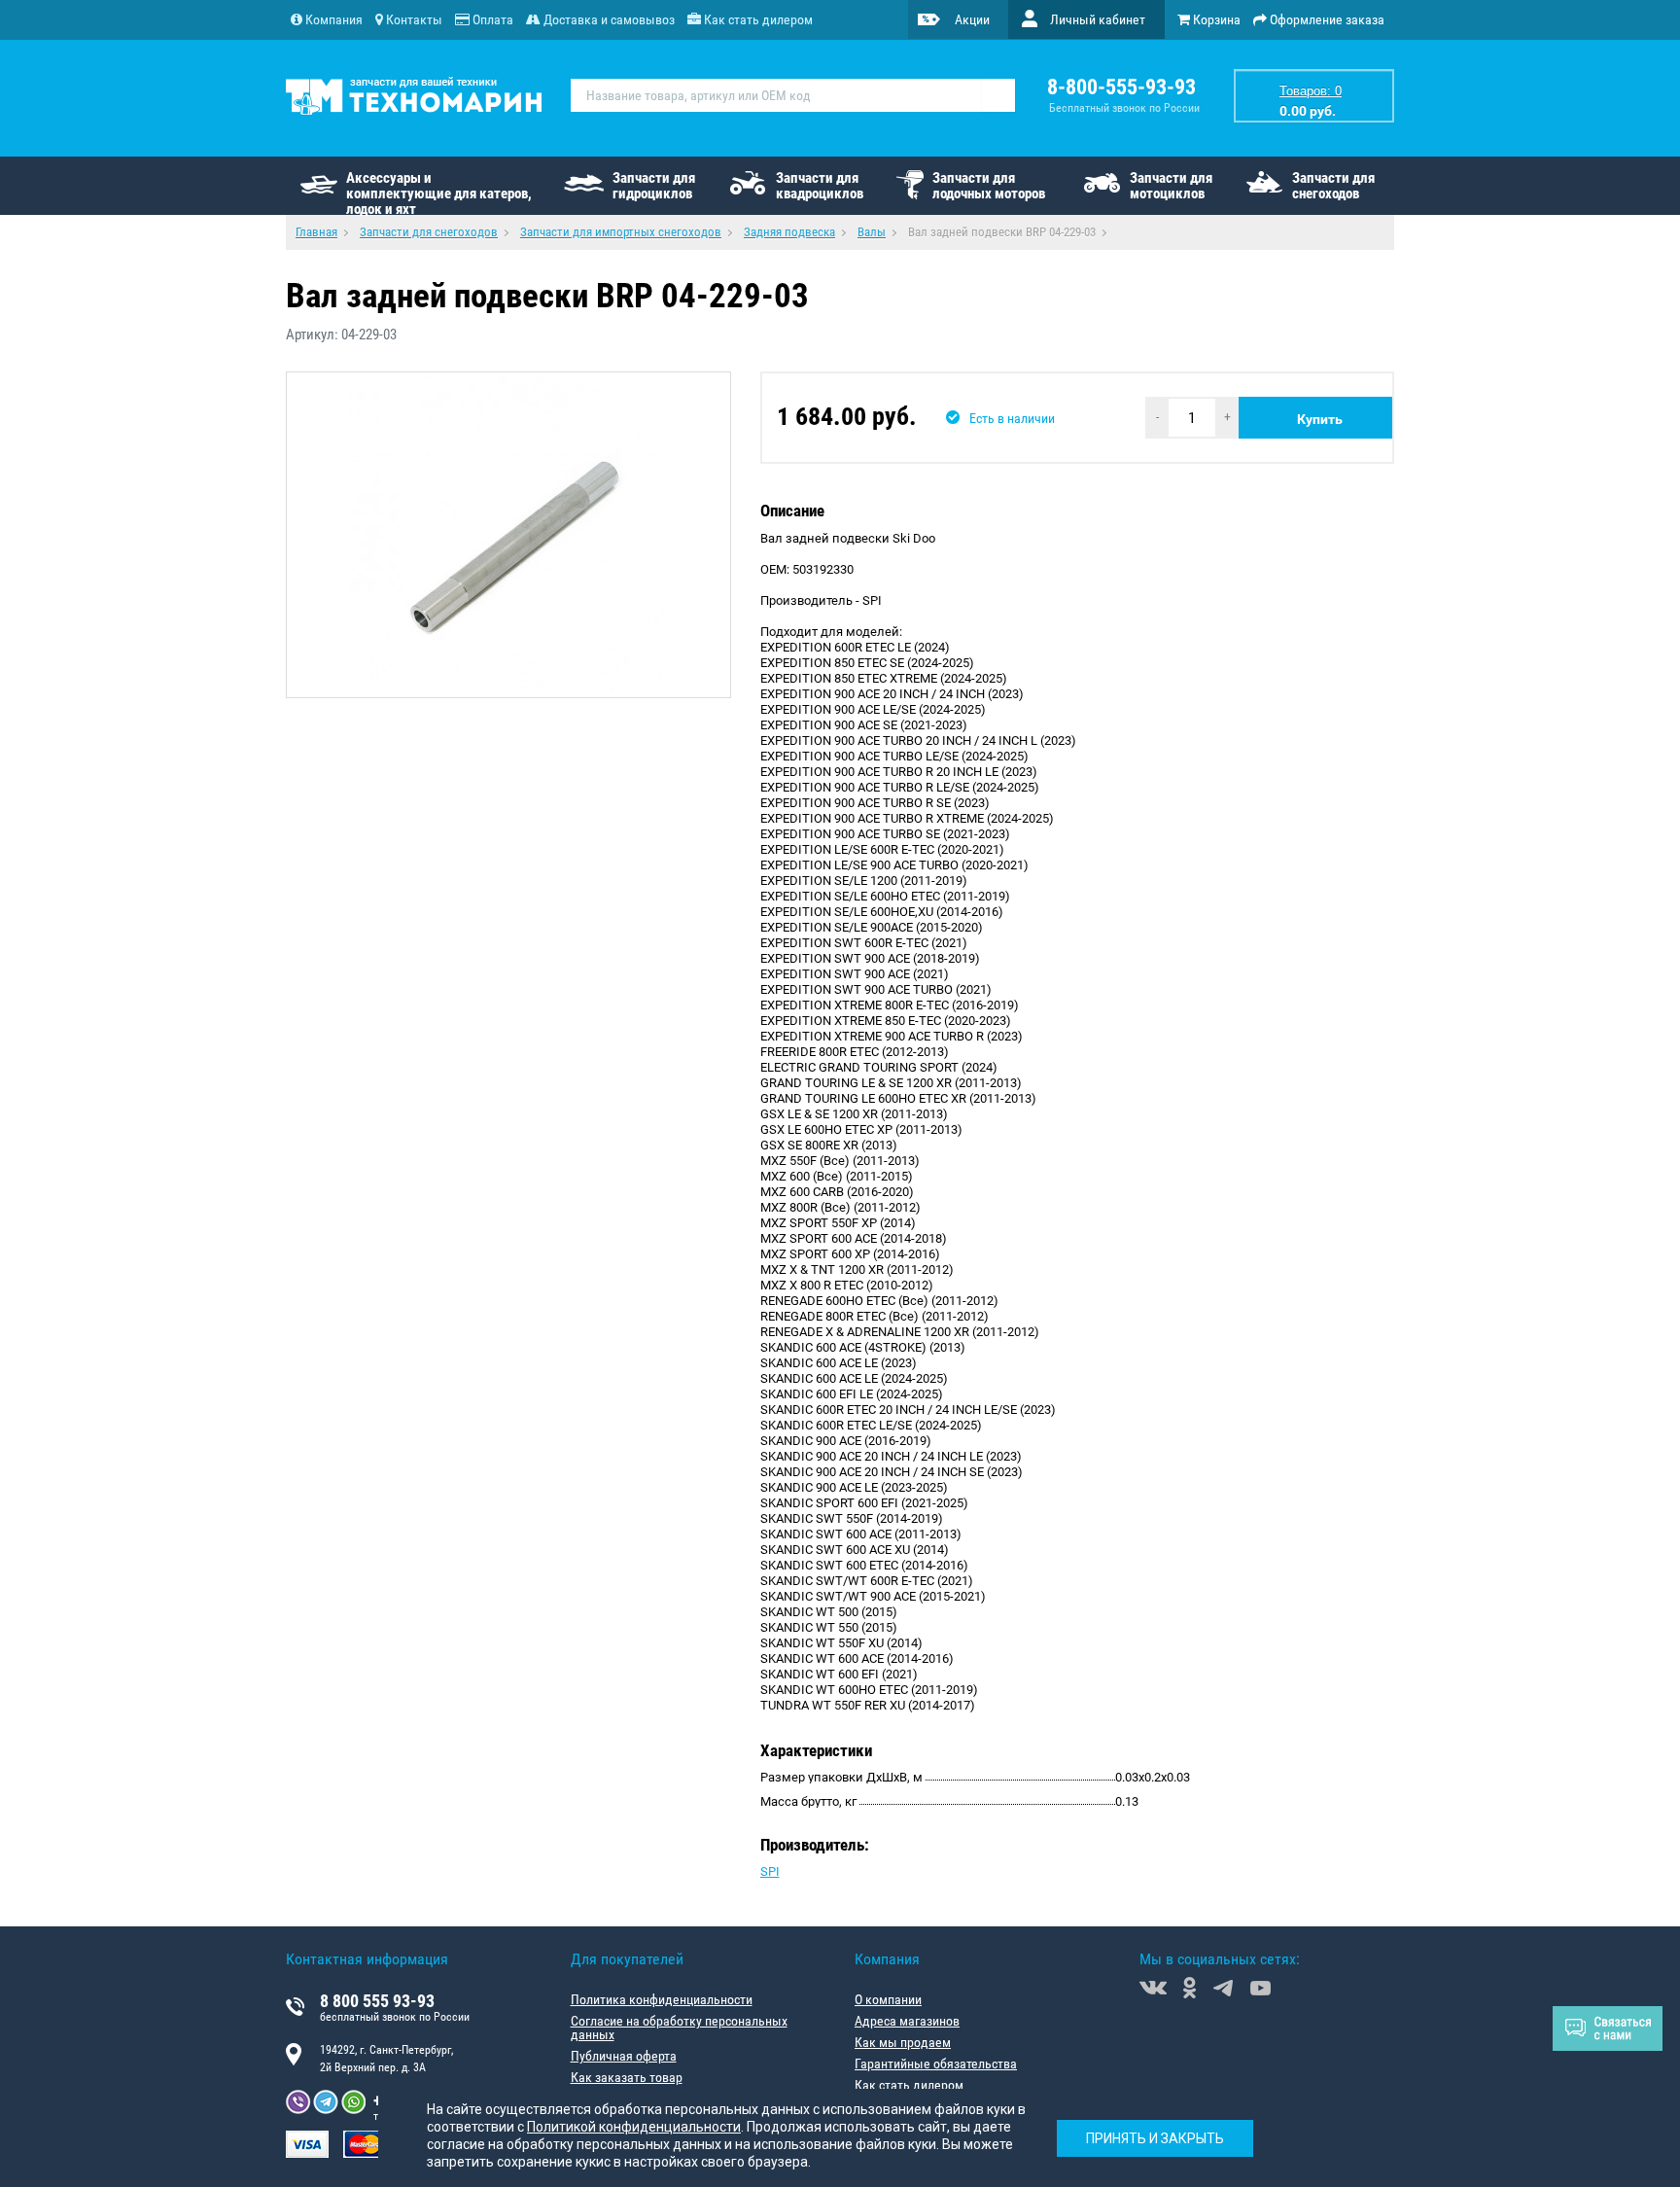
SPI (770, 1871)
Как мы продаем (903, 2042)
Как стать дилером (909, 2085)
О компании (888, 1999)
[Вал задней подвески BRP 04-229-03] (508, 535)
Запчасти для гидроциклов (654, 186)
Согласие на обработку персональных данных (679, 2028)
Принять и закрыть (1155, 2138)
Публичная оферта (624, 2056)
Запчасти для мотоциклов (1171, 186)
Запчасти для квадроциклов (820, 186)
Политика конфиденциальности (662, 1999)
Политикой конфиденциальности (634, 2127)
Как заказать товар (627, 2077)
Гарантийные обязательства (936, 2064)
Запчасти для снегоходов (1333, 186)
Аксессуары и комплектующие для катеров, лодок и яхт (439, 192)
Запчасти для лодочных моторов (989, 186)
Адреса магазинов (907, 2021)
